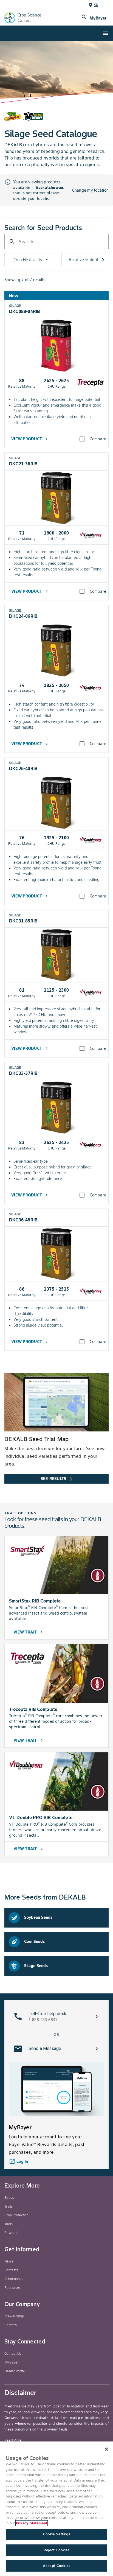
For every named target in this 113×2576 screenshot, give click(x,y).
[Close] (106, 2449)
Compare (98, 439)
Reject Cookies (57, 2550)
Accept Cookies (56, 2566)
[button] (56, 2016)
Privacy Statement (32, 2523)
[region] (56, 2509)
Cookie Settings (57, 2534)
